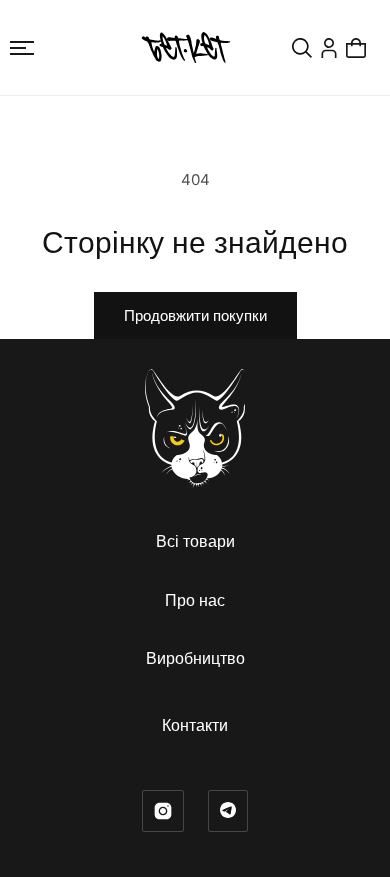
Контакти (195, 725)
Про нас (195, 600)
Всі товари (195, 541)
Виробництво (195, 658)
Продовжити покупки (195, 315)
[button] (22, 48)
